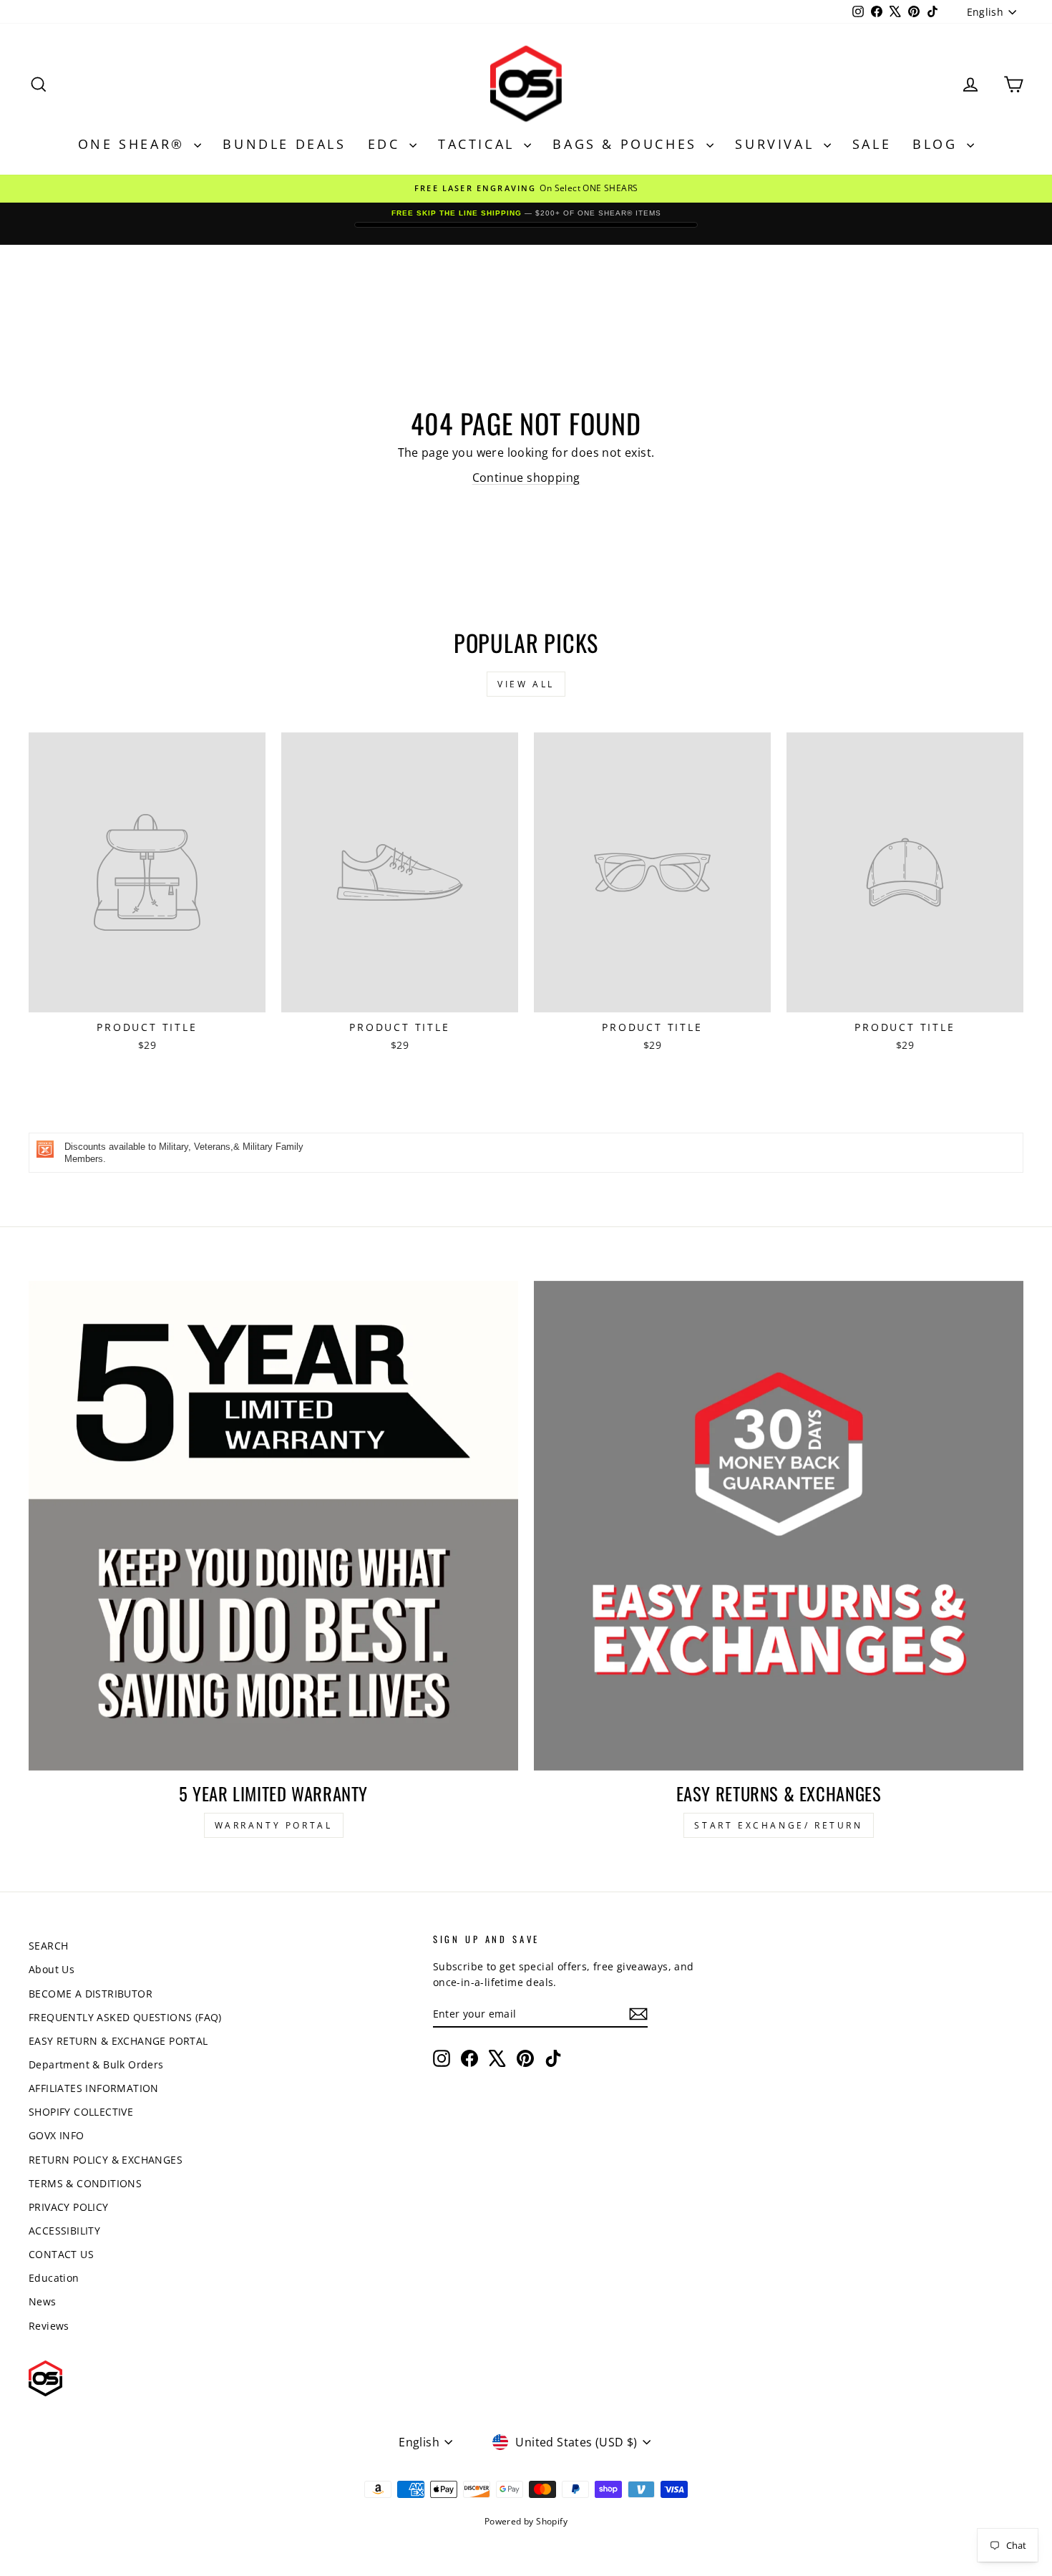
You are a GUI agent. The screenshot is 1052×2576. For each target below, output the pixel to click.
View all (526, 684)
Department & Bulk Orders (96, 2064)
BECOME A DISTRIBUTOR (91, 1994)
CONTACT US (61, 2254)
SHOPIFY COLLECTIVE (81, 2112)
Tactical (479, 144)
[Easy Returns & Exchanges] (779, 1526)
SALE (872, 144)
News (43, 2301)
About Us (52, 1969)
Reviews (49, 2326)
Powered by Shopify (526, 2521)
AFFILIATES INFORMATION (94, 2088)
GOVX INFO (57, 2135)
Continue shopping (526, 478)
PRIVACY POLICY (69, 2207)
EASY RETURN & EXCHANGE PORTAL (118, 2041)
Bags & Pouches (628, 144)
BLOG (938, 144)
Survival (777, 144)
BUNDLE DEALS (284, 144)
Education (54, 2278)
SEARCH (48, 1946)
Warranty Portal (274, 1825)
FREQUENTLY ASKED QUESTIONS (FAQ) (125, 2017)
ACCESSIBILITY (64, 2231)
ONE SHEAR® (135, 144)
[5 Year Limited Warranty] (273, 1526)
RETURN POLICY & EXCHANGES (106, 2160)
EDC (387, 144)
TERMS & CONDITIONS (85, 2183)
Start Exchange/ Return (778, 1825)
